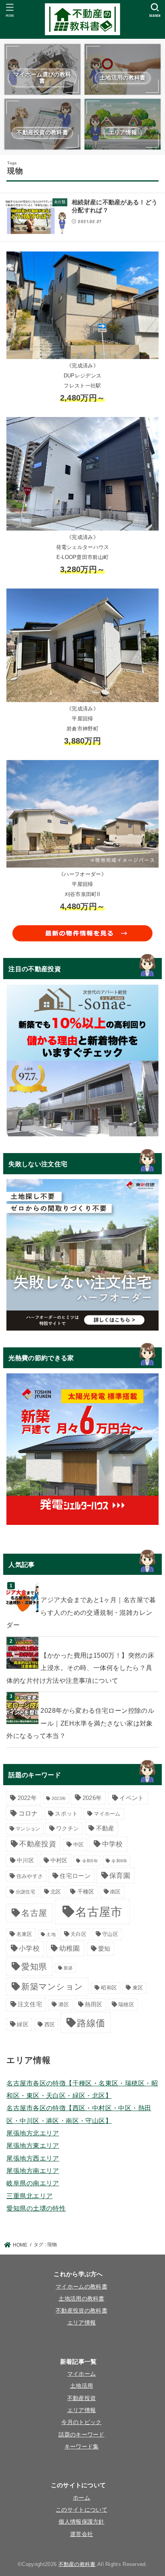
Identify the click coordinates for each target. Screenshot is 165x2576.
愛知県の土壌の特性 (36, 2208)
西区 (50, 2024)
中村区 (59, 1861)
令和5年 (90, 1861)
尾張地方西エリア (33, 2158)
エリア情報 (82, 2323)
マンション (28, 1829)
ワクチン (67, 1829)
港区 (64, 2004)
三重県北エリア (29, 2196)
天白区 (78, 1934)
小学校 (29, 1948)
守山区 (110, 1934)
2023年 (59, 1798)
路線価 (91, 2023)
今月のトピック (81, 2422)
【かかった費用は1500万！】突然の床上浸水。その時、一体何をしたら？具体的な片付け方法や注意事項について (80, 1668)
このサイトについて (81, 2510)
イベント (132, 1798)
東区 (138, 1988)
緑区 (23, 2024)
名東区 (24, 1934)
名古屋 (34, 1913)
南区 (116, 1892)
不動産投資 (38, 1844)
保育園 (120, 1876)
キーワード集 (82, 2447)
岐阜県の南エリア (33, 2183)
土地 (51, 1934)
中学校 (113, 1844)
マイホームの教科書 (81, 2287)
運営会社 (81, 2534)
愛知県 (34, 1966)
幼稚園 (70, 1948)
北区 (56, 1892)
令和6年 (119, 1861)
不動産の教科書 (77, 2564)
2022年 (27, 1798)
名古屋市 (99, 1912)
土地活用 (81, 2386)
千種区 (86, 1892)
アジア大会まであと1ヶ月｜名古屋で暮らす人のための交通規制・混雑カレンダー (81, 1612)
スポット (66, 1814)
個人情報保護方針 (81, 2522)
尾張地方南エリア (33, 2171)
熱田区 (94, 2004)
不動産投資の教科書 (81, 2311)
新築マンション (52, 1986)
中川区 (25, 1861)
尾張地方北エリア (33, 2133)
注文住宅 (30, 2004)
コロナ (28, 1813)
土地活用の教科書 (81, 2299)
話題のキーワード (81, 2435)
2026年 (92, 1798)
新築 (68, 1968)
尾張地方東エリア (33, 2145)
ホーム (81, 2498)
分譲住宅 (25, 1892)
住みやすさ (30, 1876)
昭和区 (109, 1988)
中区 (79, 1845)
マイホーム (107, 1814)
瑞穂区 (126, 2004)
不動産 (105, 1828)
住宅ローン (75, 1876)
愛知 (104, 1949)
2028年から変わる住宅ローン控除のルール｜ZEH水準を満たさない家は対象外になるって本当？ (80, 1723)
